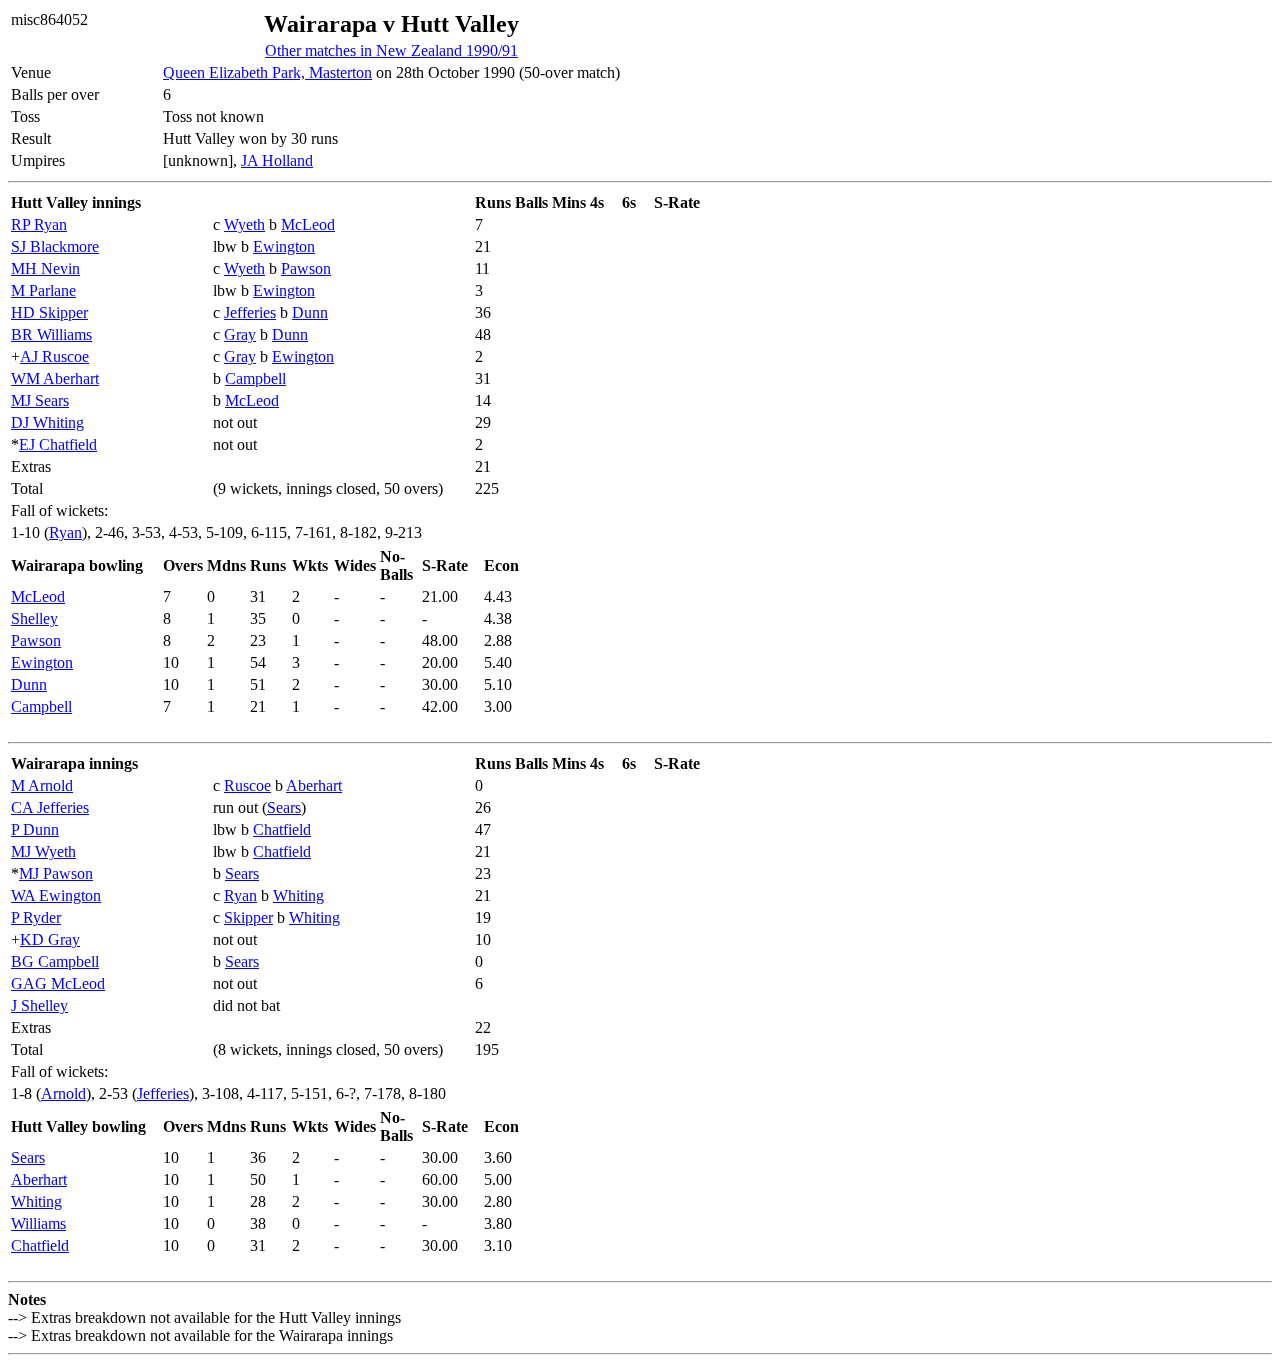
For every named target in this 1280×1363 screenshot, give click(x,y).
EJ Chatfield (58, 444)
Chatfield (282, 829)
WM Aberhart (55, 378)
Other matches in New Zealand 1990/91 (391, 50)
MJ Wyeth (43, 851)
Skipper (248, 917)
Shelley (34, 618)
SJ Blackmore (55, 246)
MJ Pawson (56, 873)
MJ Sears (40, 400)
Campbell (255, 378)
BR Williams (51, 334)
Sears (284, 807)
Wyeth (244, 224)
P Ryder (36, 917)
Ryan (65, 532)
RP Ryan (39, 224)
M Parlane (43, 290)
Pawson (306, 268)
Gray (240, 334)
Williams (38, 1223)
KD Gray (50, 939)
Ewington (284, 246)
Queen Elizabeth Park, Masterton (267, 72)
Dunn (310, 312)
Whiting (298, 895)
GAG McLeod (58, 983)
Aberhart (314, 785)
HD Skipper (49, 312)
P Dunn (35, 829)
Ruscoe (247, 785)
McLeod (308, 224)
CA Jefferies (50, 807)
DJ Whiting (47, 422)
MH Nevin (45, 268)
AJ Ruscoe (54, 356)
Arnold (63, 1093)
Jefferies (250, 312)
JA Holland (277, 160)
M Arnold (42, 785)
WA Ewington (56, 895)
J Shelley (39, 1005)
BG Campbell (55, 961)
